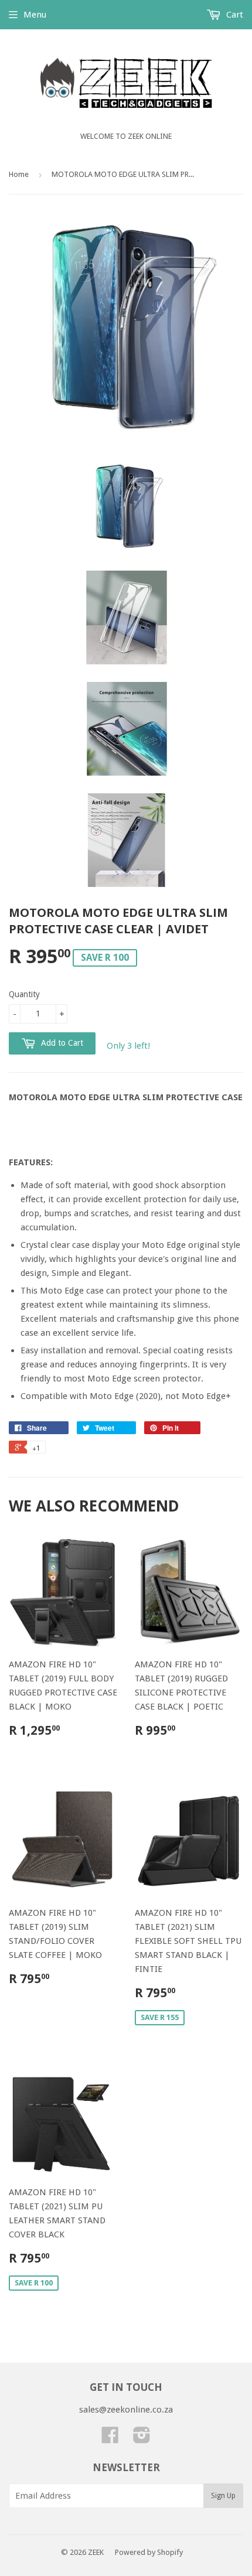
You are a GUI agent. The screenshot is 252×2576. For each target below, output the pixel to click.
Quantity (24, 994)
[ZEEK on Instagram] (142, 2439)
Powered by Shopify (149, 2552)
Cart (234, 15)
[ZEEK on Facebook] (110, 2439)
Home (19, 174)
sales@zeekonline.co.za (126, 2410)
